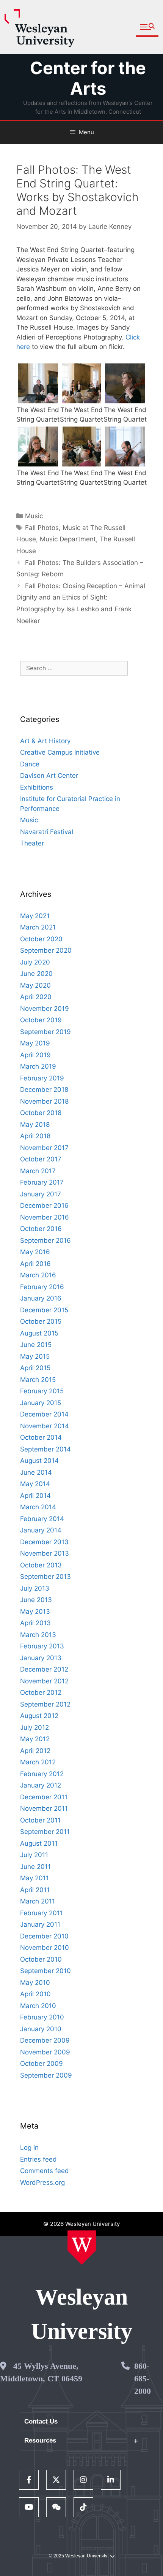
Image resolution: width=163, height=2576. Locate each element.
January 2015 (41, 1403)
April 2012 (35, 1751)
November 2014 (45, 1426)
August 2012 (39, 1716)
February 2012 (42, 1774)
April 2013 (35, 1623)
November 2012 (44, 1681)
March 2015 (38, 1380)
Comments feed (45, 2171)
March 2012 (38, 1762)
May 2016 (35, 1252)
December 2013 (44, 1542)
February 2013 (42, 1646)
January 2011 (40, 1924)
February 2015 (42, 1391)
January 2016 (41, 1298)
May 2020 (35, 985)
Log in (29, 2148)
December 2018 (44, 1090)
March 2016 (38, 1275)
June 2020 (36, 974)
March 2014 (38, 1507)
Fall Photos (42, 528)
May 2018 (35, 1125)
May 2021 (35, 916)
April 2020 (36, 997)
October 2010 (41, 1959)
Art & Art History (45, 741)
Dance (30, 764)
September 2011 (45, 1832)
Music (34, 516)
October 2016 (41, 1229)
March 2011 (38, 1901)
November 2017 (44, 1148)
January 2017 (41, 1194)
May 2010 (35, 1983)
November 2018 (44, 1101)
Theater (32, 843)
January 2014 (41, 1530)
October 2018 (41, 1113)
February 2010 (42, 2017)
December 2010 (44, 1936)
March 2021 (38, 927)
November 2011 (44, 1808)
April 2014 (35, 1496)
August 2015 (39, 1333)
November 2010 (45, 1948)
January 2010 (41, 2029)
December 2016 (44, 1206)
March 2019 (38, 1066)
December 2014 (44, 1414)
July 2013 (35, 1588)
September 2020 (46, 950)
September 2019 (45, 1032)
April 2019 (35, 1055)
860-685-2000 (143, 2379)
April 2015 (35, 1368)
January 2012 (41, 1785)
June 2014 (36, 1472)
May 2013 (35, 1612)
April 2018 (35, 1136)
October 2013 (41, 1565)
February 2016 (42, 1287)
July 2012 (34, 1727)
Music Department (68, 539)
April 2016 (35, 1264)
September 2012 (45, 1704)
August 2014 (39, 1461)
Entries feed (38, 2159)
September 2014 (45, 1449)
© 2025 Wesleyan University (78, 2556)
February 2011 (42, 1913)
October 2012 (41, 1692)
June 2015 (36, 1345)
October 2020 (41, 939)
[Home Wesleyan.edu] (82, 2248)
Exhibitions (37, 787)
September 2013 (45, 1577)
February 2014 (42, 1519)
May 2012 (35, 1739)
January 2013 (41, 1658)
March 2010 (38, 2006)
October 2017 (41, 1159)
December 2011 (44, 1797)
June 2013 (36, 1600)
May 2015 (35, 1356)
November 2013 (45, 1553)
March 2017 (38, 1171)
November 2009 (45, 2052)
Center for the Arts (88, 78)
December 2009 (45, 2040)
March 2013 (38, 1635)
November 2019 (45, 1009)
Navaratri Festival (47, 832)
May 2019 (35, 1043)
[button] (147, 27)
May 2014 (35, 1484)
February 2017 (42, 1182)
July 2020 (35, 962)
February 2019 (42, 1078)
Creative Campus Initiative (60, 752)
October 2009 (42, 2064)
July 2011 (34, 1855)
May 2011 (34, 1878)
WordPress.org (42, 2183)
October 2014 (41, 1437)
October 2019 (41, 1020)
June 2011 (35, 1867)
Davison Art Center (49, 776)
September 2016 (45, 1240)
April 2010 (35, 1994)
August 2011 (39, 1843)
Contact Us (41, 2421)
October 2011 (40, 1820)
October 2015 (41, 1321)
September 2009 (46, 2075)
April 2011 (35, 1890)
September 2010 (45, 1971)
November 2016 (45, 1217)
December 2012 (44, 1669)
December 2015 (44, 1310)
